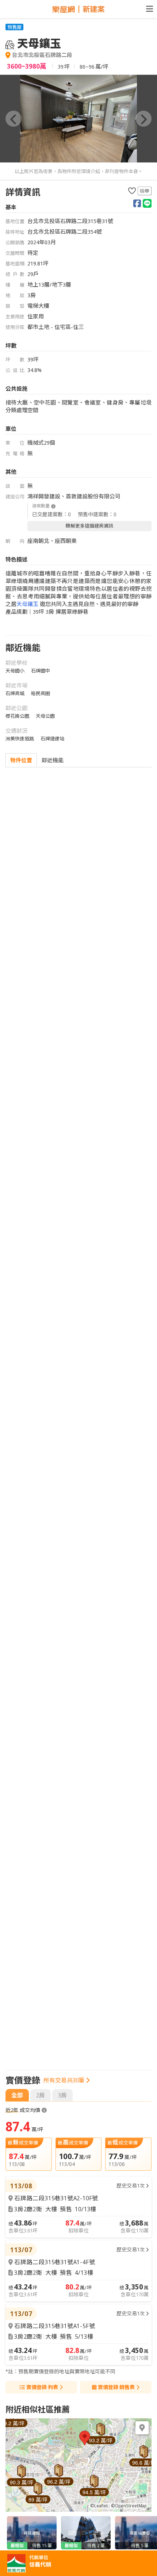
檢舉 (145, 191)
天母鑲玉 (27, 604)
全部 (17, 2095)
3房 (62, 2095)
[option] (78, 119)
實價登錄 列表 (42, 2387)
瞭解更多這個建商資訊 (89, 526)
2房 (41, 2095)
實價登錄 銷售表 (116, 2387)
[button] (14, 119)
